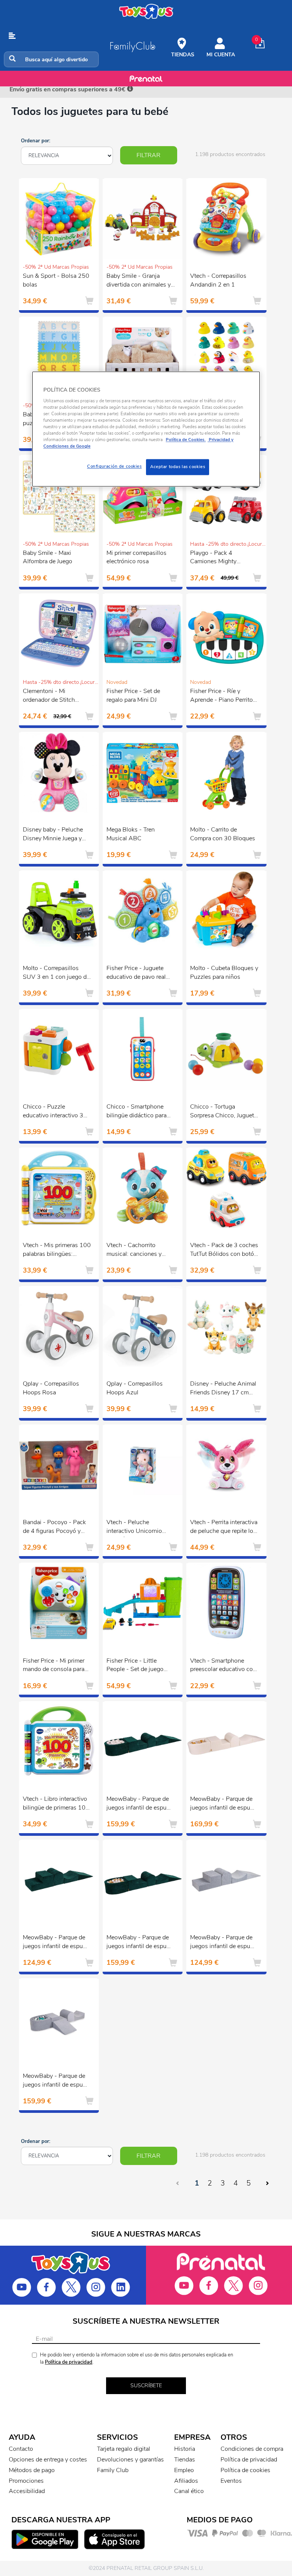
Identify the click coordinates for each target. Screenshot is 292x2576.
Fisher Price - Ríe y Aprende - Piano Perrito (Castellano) (221, 696)
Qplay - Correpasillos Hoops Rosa (51, 1388)
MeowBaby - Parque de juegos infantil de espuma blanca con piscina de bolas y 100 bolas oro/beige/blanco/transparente (226, 1804)
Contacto (21, 2449)
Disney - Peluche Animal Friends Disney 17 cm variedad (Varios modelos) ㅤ (223, 1389)
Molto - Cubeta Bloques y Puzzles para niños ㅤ (224, 973)
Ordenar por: (36, 141)
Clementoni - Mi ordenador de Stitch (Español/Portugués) (50, 696)
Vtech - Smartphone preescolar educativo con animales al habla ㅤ (223, 1666)
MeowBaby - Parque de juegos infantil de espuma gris (224, 1943)
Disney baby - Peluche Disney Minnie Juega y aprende (53, 835)
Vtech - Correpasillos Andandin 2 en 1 (218, 280)
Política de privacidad (69, 2362)
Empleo (184, 2470)
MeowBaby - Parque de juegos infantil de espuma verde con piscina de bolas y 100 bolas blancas (140, 1804)
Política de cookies (245, 2470)
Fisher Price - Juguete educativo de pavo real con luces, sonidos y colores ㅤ (136, 973)
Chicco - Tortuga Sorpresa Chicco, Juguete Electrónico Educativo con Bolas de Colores (224, 1112)
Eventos (231, 2481)
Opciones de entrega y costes (48, 2460)
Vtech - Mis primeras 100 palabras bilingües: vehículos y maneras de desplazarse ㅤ (57, 1251)
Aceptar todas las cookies (178, 467)
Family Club (113, 2470)
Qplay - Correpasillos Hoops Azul (135, 1388)
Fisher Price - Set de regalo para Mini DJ (133, 695)
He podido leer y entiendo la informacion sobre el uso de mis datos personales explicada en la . (136, 2359)
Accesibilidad (27, 2491)
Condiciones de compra (252, 2449)
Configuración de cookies (114, 467)
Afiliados (186, 2481)
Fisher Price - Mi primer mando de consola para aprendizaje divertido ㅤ (54, 1666)
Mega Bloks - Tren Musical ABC (131, 834)
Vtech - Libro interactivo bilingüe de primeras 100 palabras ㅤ (56, 1804)
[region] (146, 429)
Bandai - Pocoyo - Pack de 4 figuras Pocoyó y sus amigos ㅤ (54, 1528)
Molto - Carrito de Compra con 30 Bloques (223, 834)
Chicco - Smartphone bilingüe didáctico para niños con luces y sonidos (136, 1112)
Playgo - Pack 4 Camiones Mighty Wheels (213, 558)
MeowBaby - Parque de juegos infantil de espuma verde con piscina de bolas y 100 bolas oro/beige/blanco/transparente (143, 1943)
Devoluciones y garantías (130, 2460)
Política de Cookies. (186, 440)
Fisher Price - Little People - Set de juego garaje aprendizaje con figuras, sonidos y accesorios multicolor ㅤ (136, 1666)
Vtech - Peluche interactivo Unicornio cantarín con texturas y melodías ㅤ (136, 1528)
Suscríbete (146, 2386)
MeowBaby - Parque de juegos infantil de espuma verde (57, 1943)
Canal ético (189, 2491)
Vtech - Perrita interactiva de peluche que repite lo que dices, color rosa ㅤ (224, 1528)
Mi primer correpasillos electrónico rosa (136, 557)
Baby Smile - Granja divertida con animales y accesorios (139, 281)
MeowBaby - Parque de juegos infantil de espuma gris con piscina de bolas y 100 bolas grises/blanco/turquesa (57, 2081)
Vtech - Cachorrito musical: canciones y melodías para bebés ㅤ (134, 1251)
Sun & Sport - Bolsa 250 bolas (56, 280)
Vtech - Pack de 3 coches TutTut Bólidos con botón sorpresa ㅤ (224, 1251)
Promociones (26, 2481)
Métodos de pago (32, 2470)
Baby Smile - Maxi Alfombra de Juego (48, 557)
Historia (185, 2449)
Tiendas (185, 2460)
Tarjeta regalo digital (124, 2449)
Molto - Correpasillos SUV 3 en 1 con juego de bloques (56, 973)
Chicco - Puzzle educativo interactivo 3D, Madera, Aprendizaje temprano (56, 1112)
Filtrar (148, 155)
